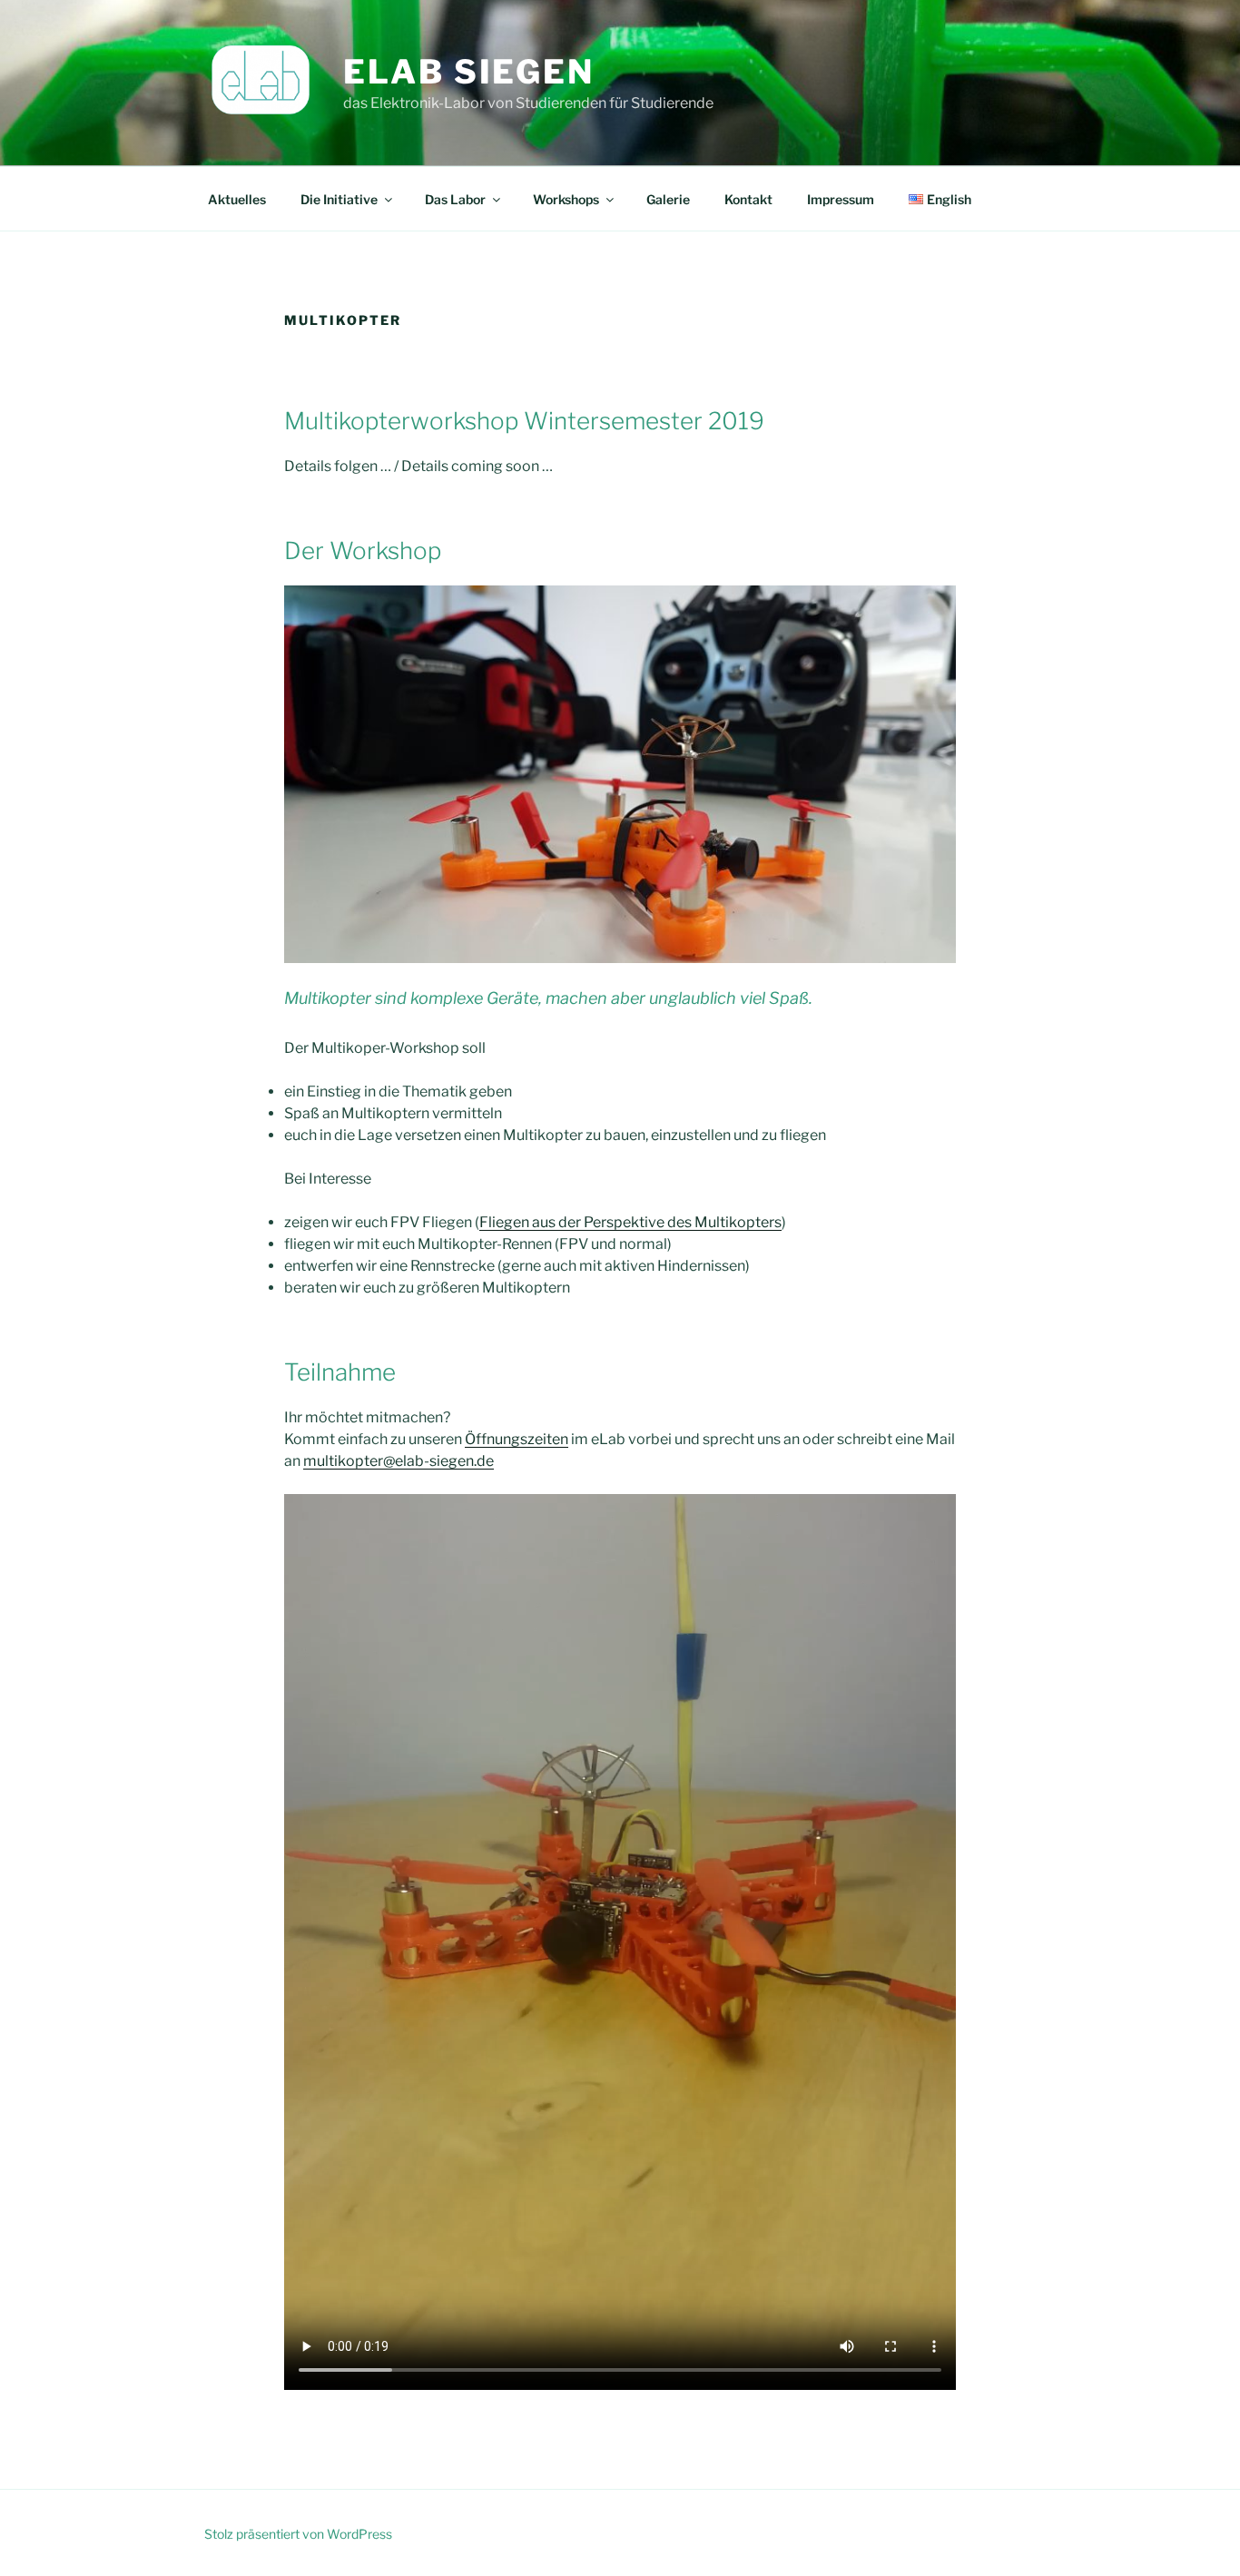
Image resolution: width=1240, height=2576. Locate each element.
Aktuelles (237, 199)
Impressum (841, 199)
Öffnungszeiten (517, 1439)
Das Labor (455, 199)
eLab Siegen (469, 72)
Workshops (566, 199)
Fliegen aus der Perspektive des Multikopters (630, 1222)
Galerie (668, 199)
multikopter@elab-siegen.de (399, 1461)
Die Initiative (339, 199)
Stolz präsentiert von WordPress (298, 2534)
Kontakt (748, 199)
